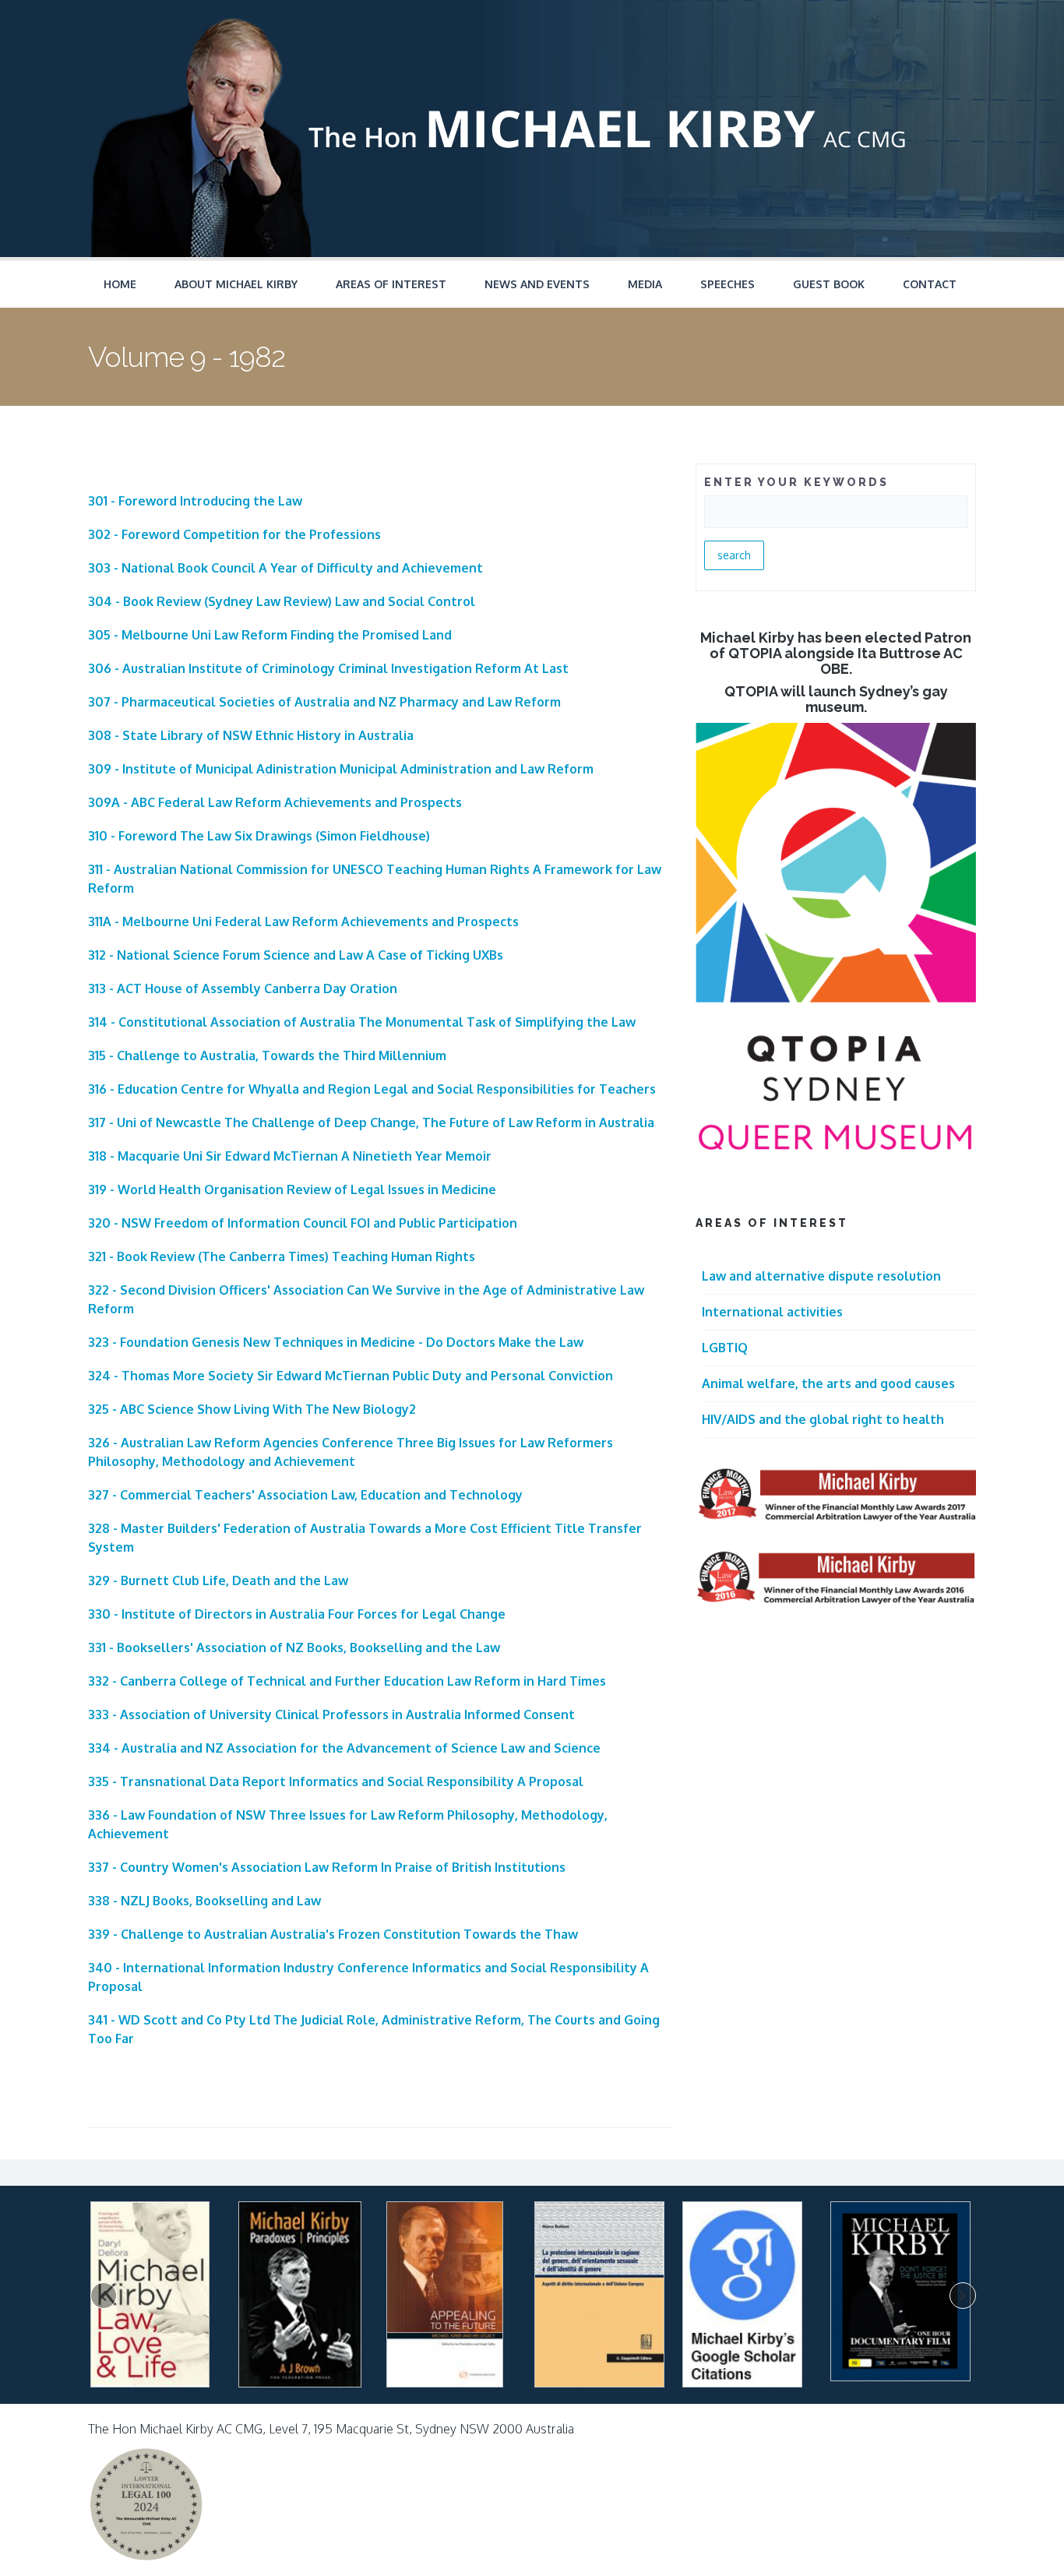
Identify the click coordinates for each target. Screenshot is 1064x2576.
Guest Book (829, 284)
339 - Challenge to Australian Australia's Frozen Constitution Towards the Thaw (333, 1934)
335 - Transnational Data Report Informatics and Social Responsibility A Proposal (336, 1781)
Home (120, 284)
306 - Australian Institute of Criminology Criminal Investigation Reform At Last (328, 668)
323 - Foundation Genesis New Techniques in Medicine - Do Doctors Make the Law (336, 1342)
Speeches (728, 284)
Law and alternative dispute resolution (821, 1276)
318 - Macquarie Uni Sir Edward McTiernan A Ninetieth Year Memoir (290, 1156)
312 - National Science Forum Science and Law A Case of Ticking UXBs (296, 955)
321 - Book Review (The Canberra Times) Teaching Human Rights (282, 1256)
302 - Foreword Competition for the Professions (234, 534)
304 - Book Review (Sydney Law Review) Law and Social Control (282, 601)
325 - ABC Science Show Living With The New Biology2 (252, 1409)
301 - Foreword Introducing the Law (195, 501)
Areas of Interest (391, 284)
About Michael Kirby (236, 284)
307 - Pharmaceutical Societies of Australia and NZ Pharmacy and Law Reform (324, 702)
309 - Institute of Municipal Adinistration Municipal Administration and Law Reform (341, 769)
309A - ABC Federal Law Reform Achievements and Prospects (275, 802)
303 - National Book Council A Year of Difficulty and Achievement (285, 568)
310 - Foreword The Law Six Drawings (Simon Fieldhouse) (259, 836)
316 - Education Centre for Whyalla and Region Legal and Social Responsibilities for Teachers (372, 1089)
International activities (772, 1312)
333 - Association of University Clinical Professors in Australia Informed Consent (331, 1714)
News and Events (537, 284)
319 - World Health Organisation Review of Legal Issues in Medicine (292, 1189)
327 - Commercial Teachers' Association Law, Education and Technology (305, 1495)
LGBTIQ (725, 1348)
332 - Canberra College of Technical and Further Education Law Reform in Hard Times (347, 1681)
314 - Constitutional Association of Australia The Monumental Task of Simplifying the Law (362, 1022)
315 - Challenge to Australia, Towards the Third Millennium (267, 1055)
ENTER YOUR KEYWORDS (796, 482)
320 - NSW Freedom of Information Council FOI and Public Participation (303, 1223)
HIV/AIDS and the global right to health (823, 1419)
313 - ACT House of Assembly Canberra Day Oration (243, 988)
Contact (930, 284)
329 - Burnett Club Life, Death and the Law (218, 1580)
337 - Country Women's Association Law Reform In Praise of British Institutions (327, 1867)
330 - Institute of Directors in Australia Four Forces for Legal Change (297, 1614)
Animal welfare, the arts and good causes (828, 1383)
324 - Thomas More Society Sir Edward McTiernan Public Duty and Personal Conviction (351, 1376)
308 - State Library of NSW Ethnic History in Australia (251, 735)
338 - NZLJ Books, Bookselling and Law (204, 1901)
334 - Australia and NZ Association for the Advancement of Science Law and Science (344, 1748)
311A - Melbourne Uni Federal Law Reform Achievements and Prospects (303, 922)
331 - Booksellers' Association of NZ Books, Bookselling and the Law (294, 1647)
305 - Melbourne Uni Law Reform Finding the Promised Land (270, 635)
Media (645, 284)
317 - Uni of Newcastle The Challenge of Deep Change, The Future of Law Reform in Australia (371, 1122)
